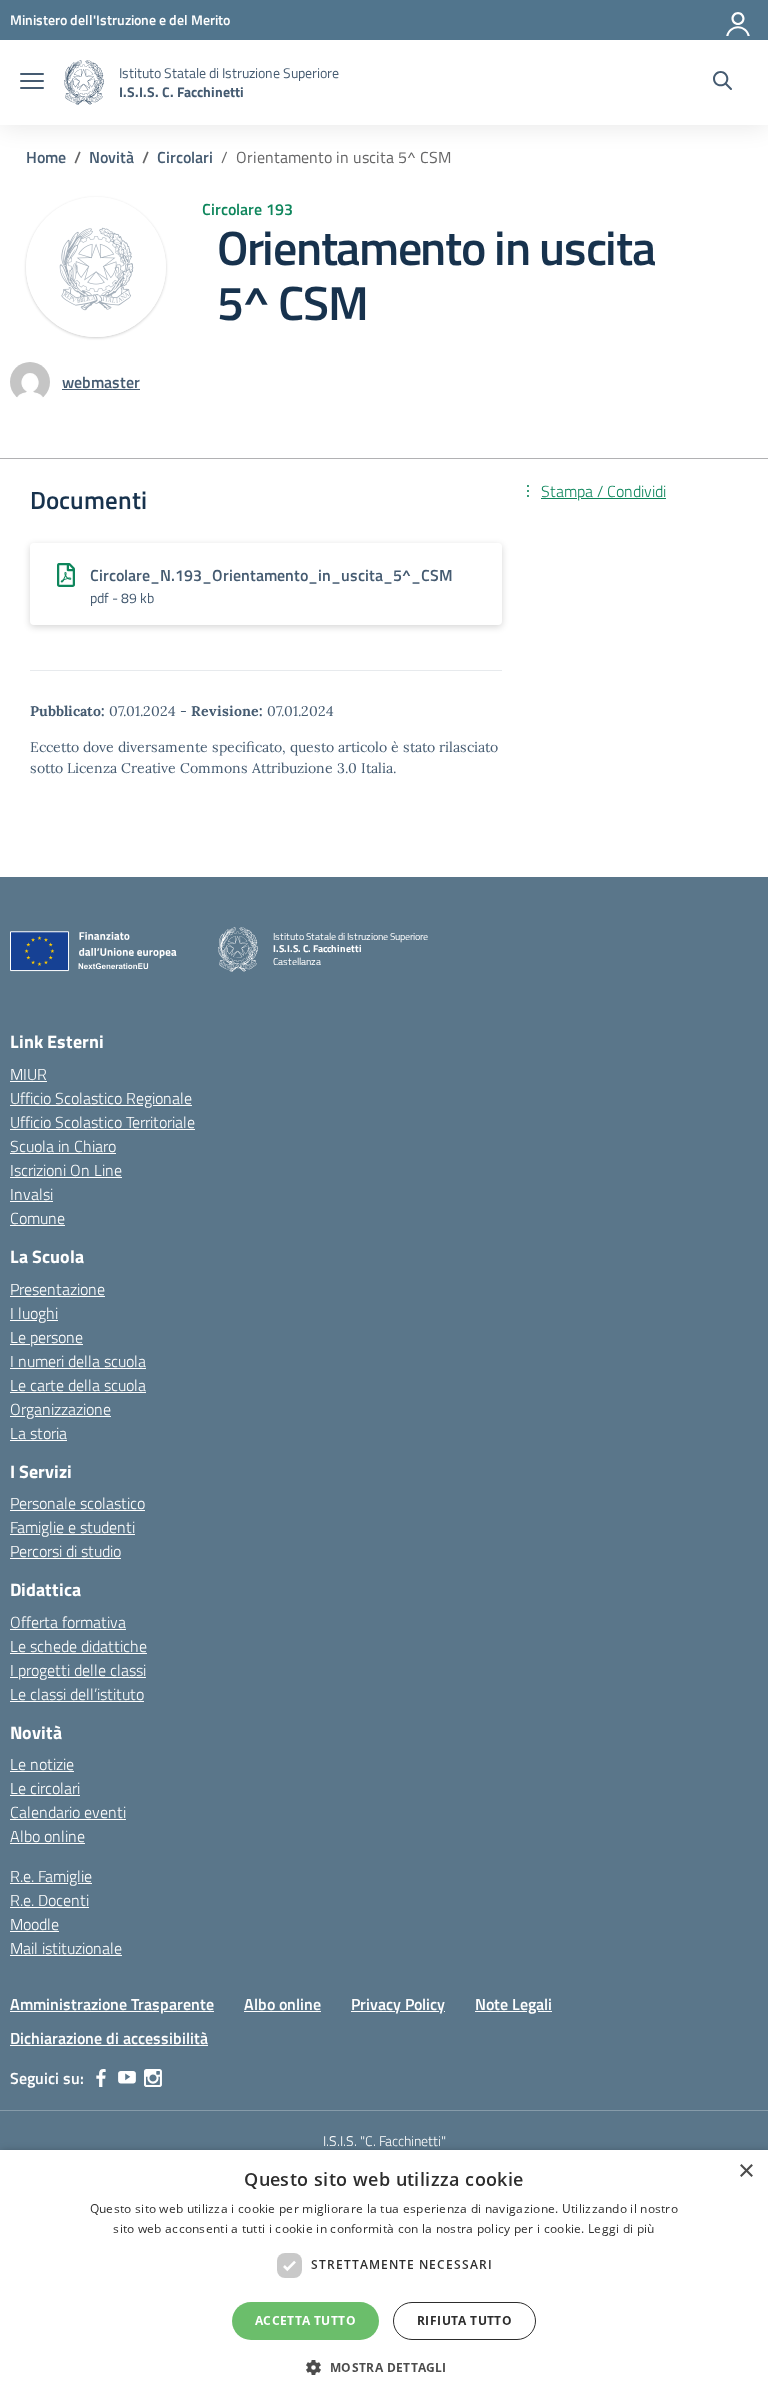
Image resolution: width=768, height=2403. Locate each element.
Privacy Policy (398, 2004)
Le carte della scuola (78, 1385)
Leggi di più (621, 2228)
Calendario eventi (68, 1812)
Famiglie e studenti (72, 1527)
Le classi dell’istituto (77, 1694)
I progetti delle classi (78, 1670)
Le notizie (42, 1764)
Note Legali (513, 2004)
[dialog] (384, 2276)
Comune (37, 1218)
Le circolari (45, 1788)
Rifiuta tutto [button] (464, 2320)
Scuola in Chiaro (63, 1146)
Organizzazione (60, 1409)
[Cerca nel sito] (722, 83)
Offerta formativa (68, 1622)
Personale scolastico (77, 1503)
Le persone (46, 1337)
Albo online (47, 1836)
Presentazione (57, 1289)
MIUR (28, 1074)
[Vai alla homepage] (84, 82)
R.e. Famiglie (51, 1876)
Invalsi (31, 1194)
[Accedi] (739, 20)
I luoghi (34, 1313)
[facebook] (101, 2078)
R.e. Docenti (49, 1900)
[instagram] (153, 2078)
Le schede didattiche (78, 1646)
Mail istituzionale (66, 1948)
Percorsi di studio (65, 1551)
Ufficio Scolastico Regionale (101, 1098)
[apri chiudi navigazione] (32, 83)
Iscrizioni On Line (66, 1170)
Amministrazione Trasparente (112, 2004)
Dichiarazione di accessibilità (109, 2038)
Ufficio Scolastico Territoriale (102, 1122)
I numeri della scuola (78, 1361)
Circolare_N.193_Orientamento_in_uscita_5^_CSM (271, 575)
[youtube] (127, 2078)
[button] (383, 2367)
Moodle (34, 1924)
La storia (38, 1433)
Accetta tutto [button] (305, 2320)
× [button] (745, 2171)
